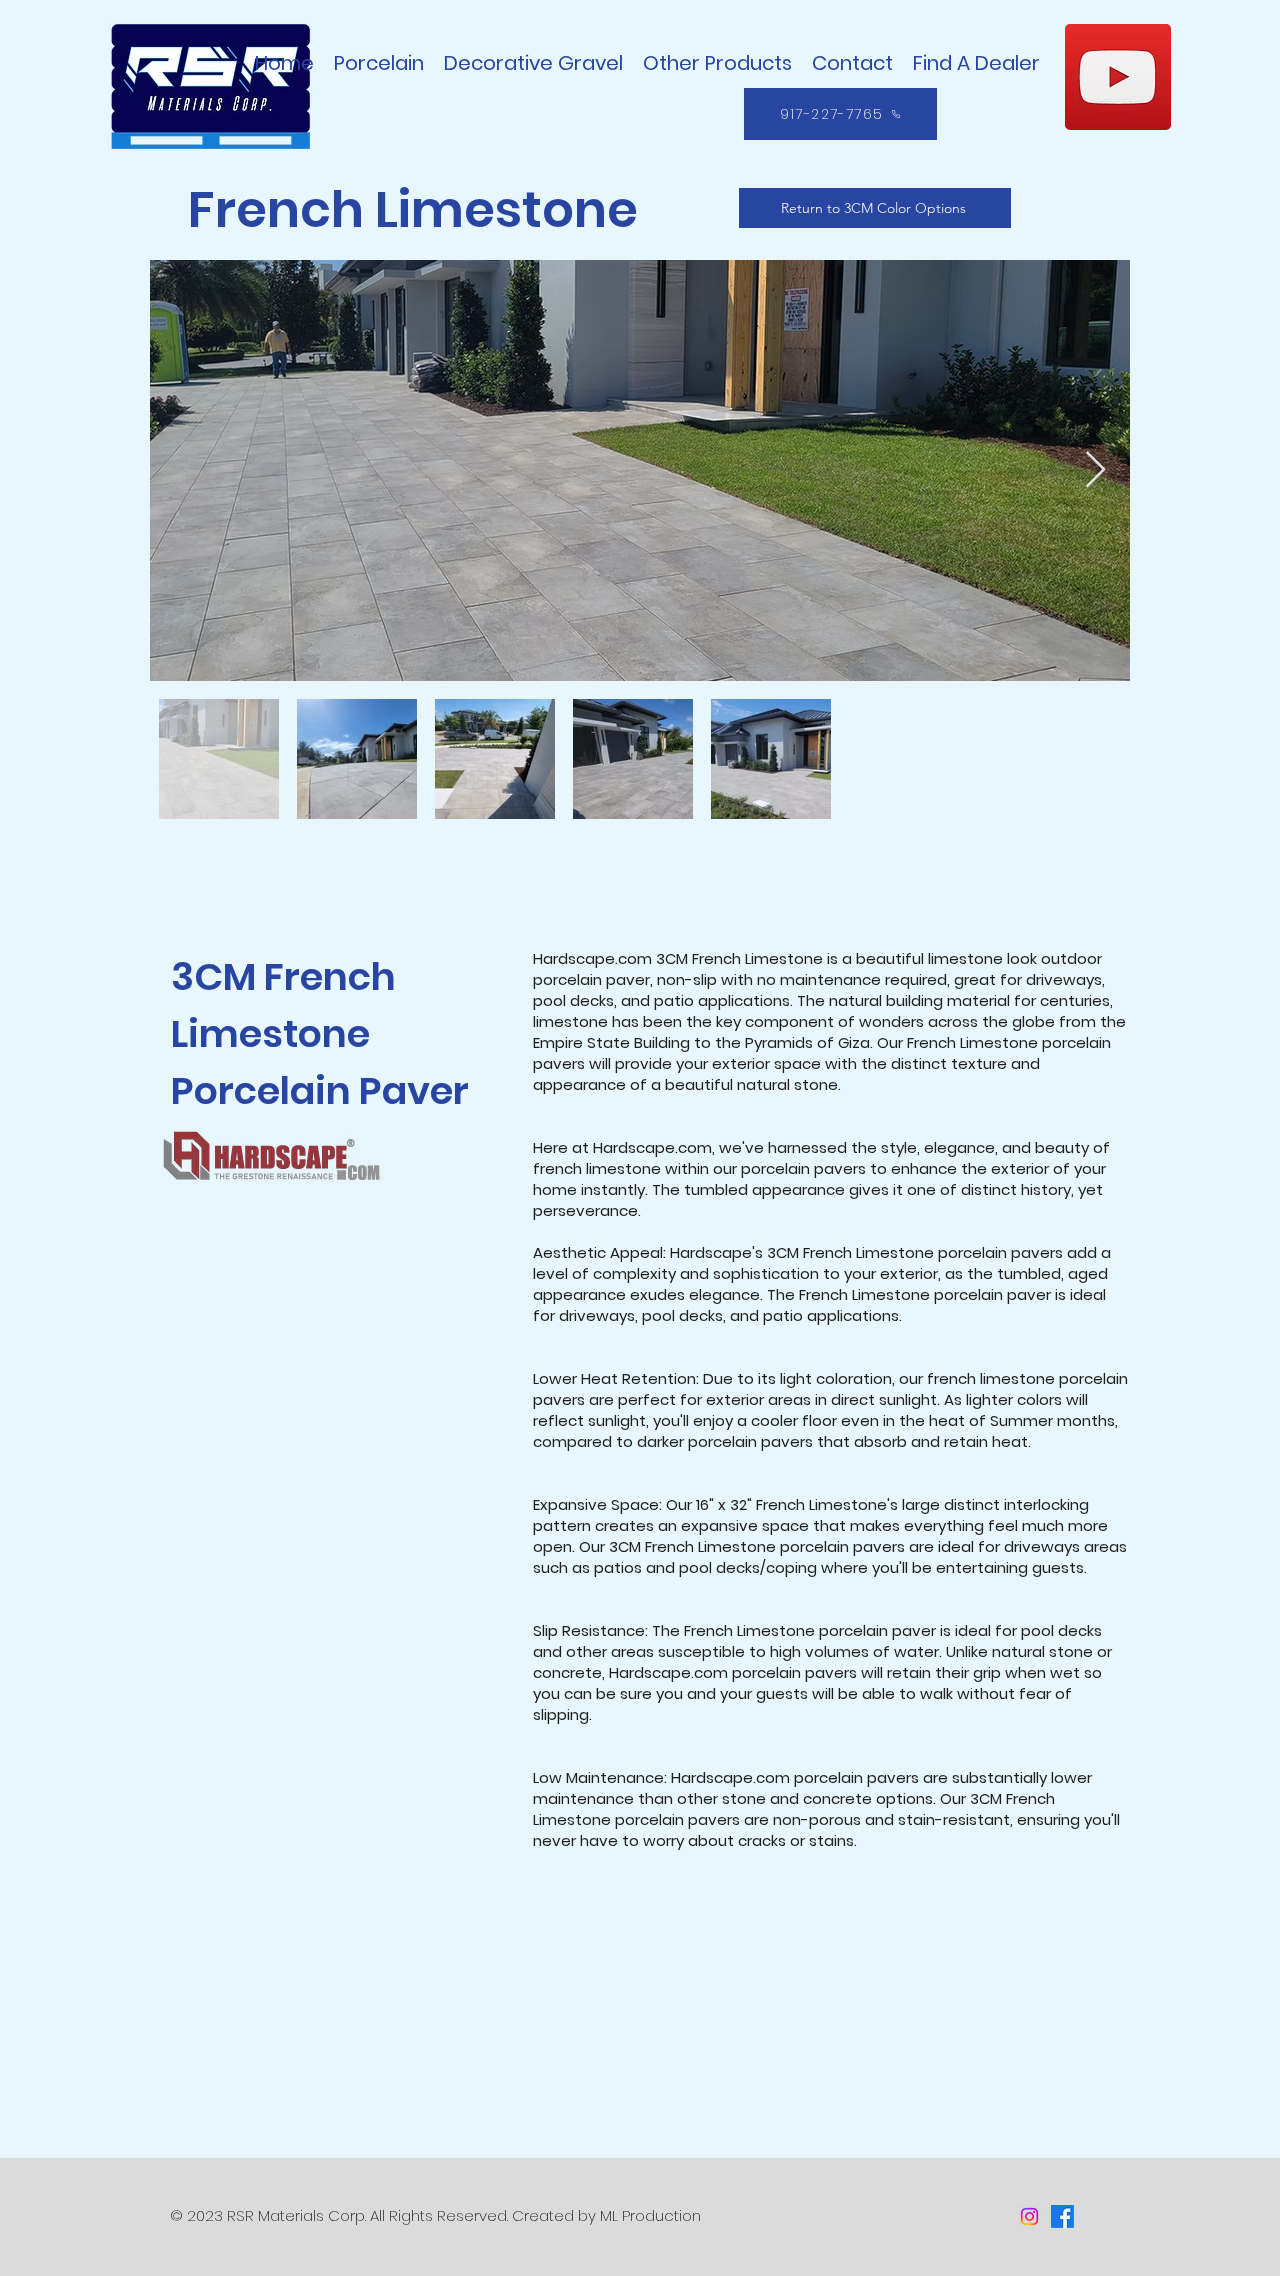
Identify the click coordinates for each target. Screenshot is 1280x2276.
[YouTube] (1118, 77)
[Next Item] (1095, 470)
